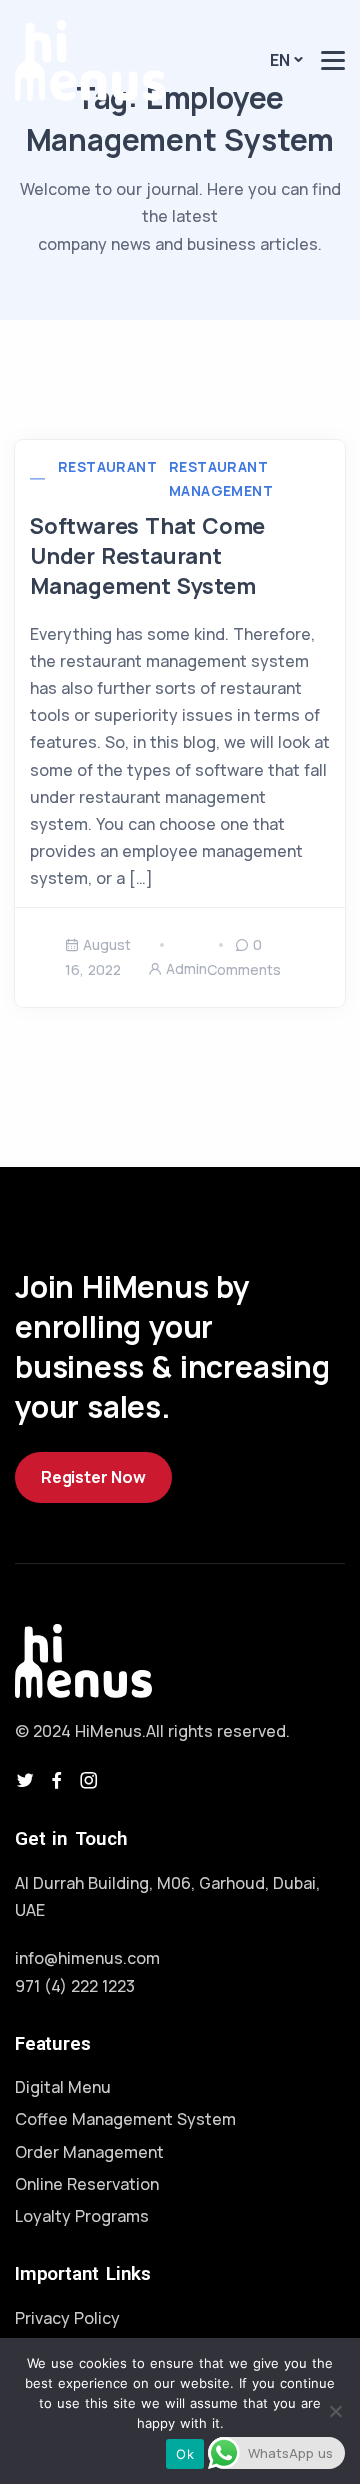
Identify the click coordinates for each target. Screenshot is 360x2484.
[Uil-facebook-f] (57, 1780)
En (280, 60)
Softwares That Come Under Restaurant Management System (147, 556)
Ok (185, 2454)
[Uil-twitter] (25, 1780)
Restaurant (107, 466)
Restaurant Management (221, 478)
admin (186, 968)
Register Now (93, 1477)
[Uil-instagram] (89, 1780)
